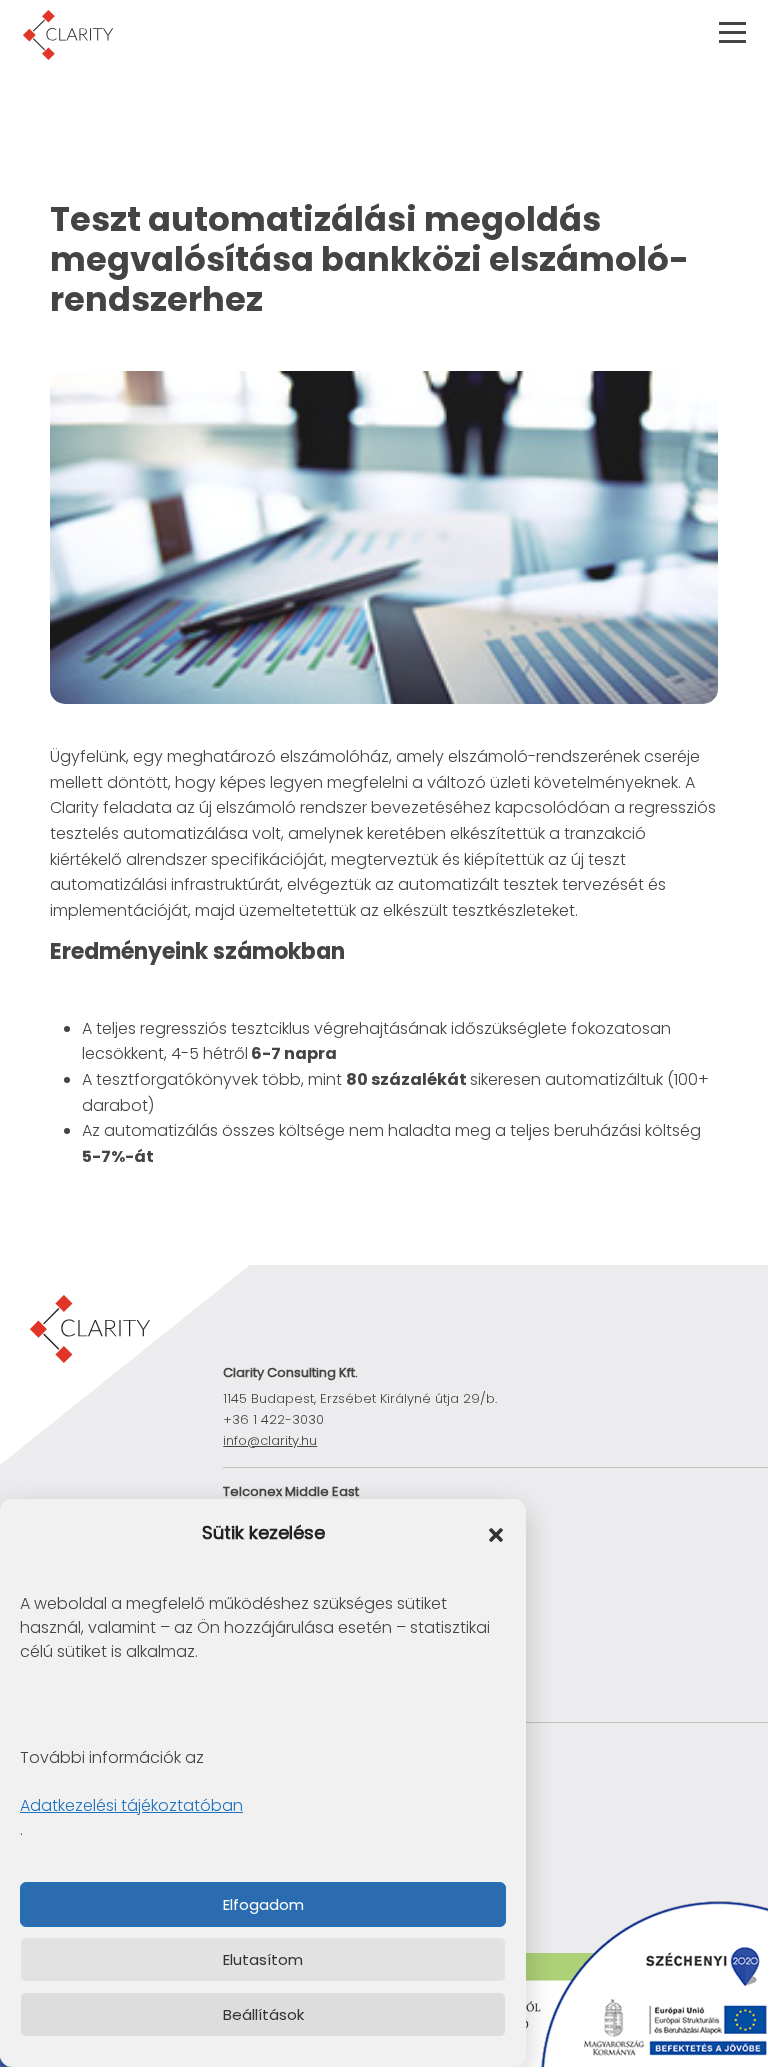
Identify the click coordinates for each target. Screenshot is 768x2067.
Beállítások (263, 2014)
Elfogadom (263, 1904)
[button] (496, 1534)
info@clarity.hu (270, 1440)
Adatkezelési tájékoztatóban (131, 1805)
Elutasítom (263, 1959)
